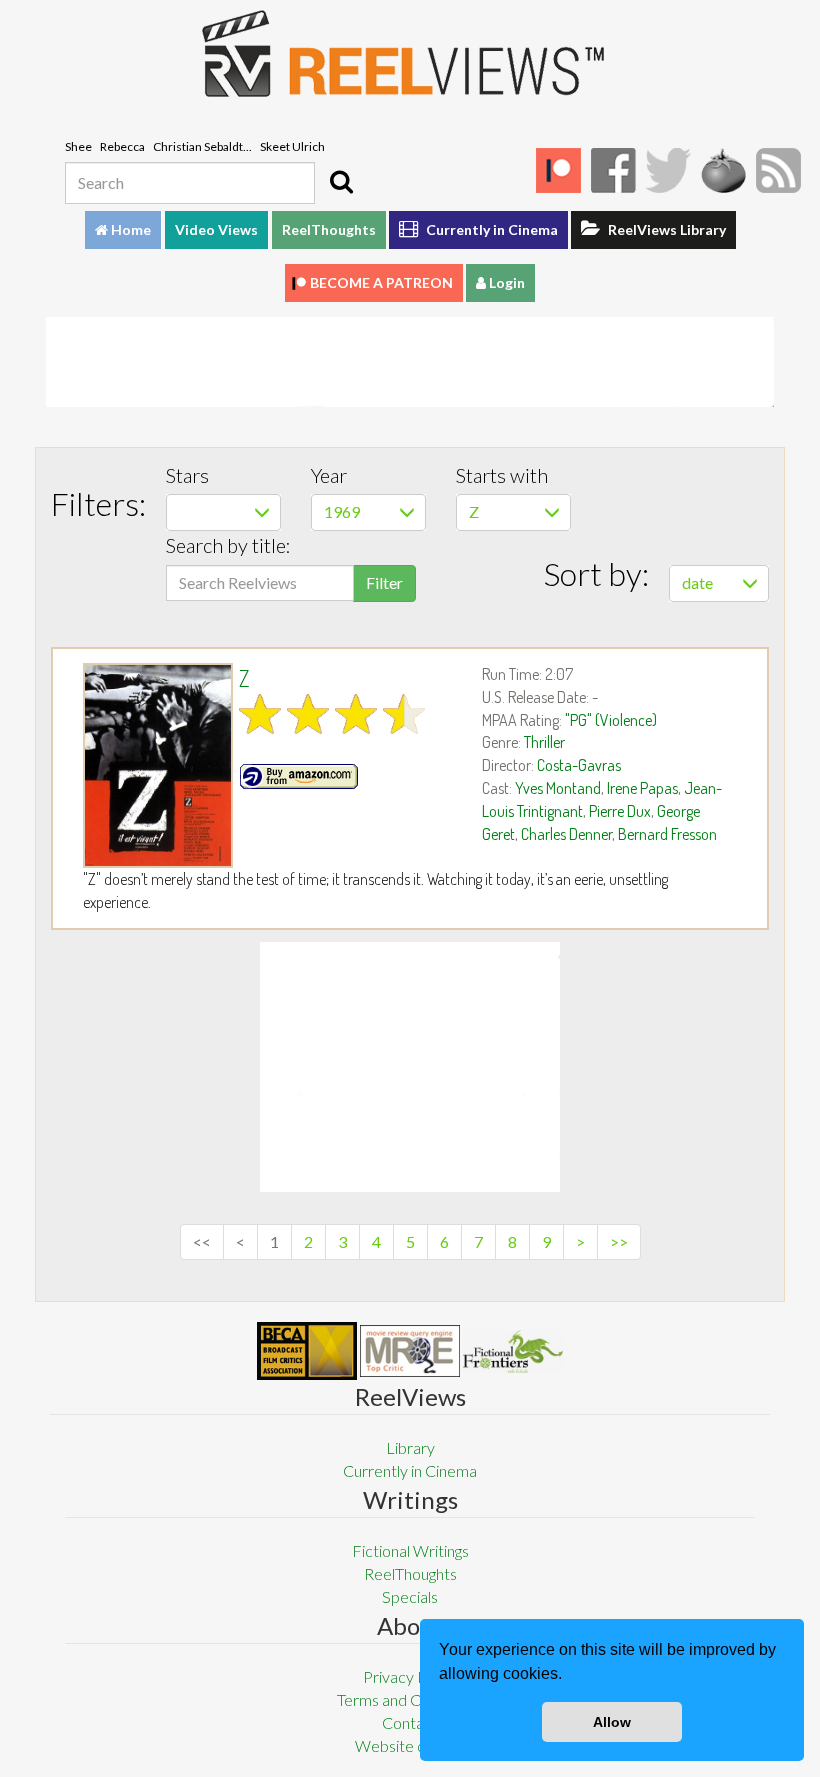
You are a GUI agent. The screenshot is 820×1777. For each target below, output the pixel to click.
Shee (78, 146)
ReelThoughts (329, 229)
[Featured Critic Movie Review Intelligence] (307, 1351)
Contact (410, 1722)
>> (619, 1241)
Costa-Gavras (579, 765)
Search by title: (228, 545)
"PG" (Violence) (611, 720)
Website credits (410, 1745)
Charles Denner (566, 834)
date (697, 582)
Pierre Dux (620, 811)
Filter (384, 582)
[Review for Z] (153, 765)
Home (129, 229)
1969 (342, 511)
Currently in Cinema (490, 229)
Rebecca (122, 146)
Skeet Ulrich (292, 146)
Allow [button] (612, 1722)
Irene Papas (642, 788)
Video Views (216, 229)
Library (410, 1447)
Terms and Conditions (410, 1699)
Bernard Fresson (667, 834)
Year (329, 475)
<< (202, 1241)
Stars (187, 475)
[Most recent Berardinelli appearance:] (513, 1351)
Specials (410, 1596)
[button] (569, 1676)
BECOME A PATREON (381, 282)
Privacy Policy (410, 1676)
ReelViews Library (665, 229)
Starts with (502, 475)
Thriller (544, 742)
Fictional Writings (410, 1550)
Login (505, 282)
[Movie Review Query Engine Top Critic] (410, 1351)
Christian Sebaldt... (202, 146)
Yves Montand (558, 788)
